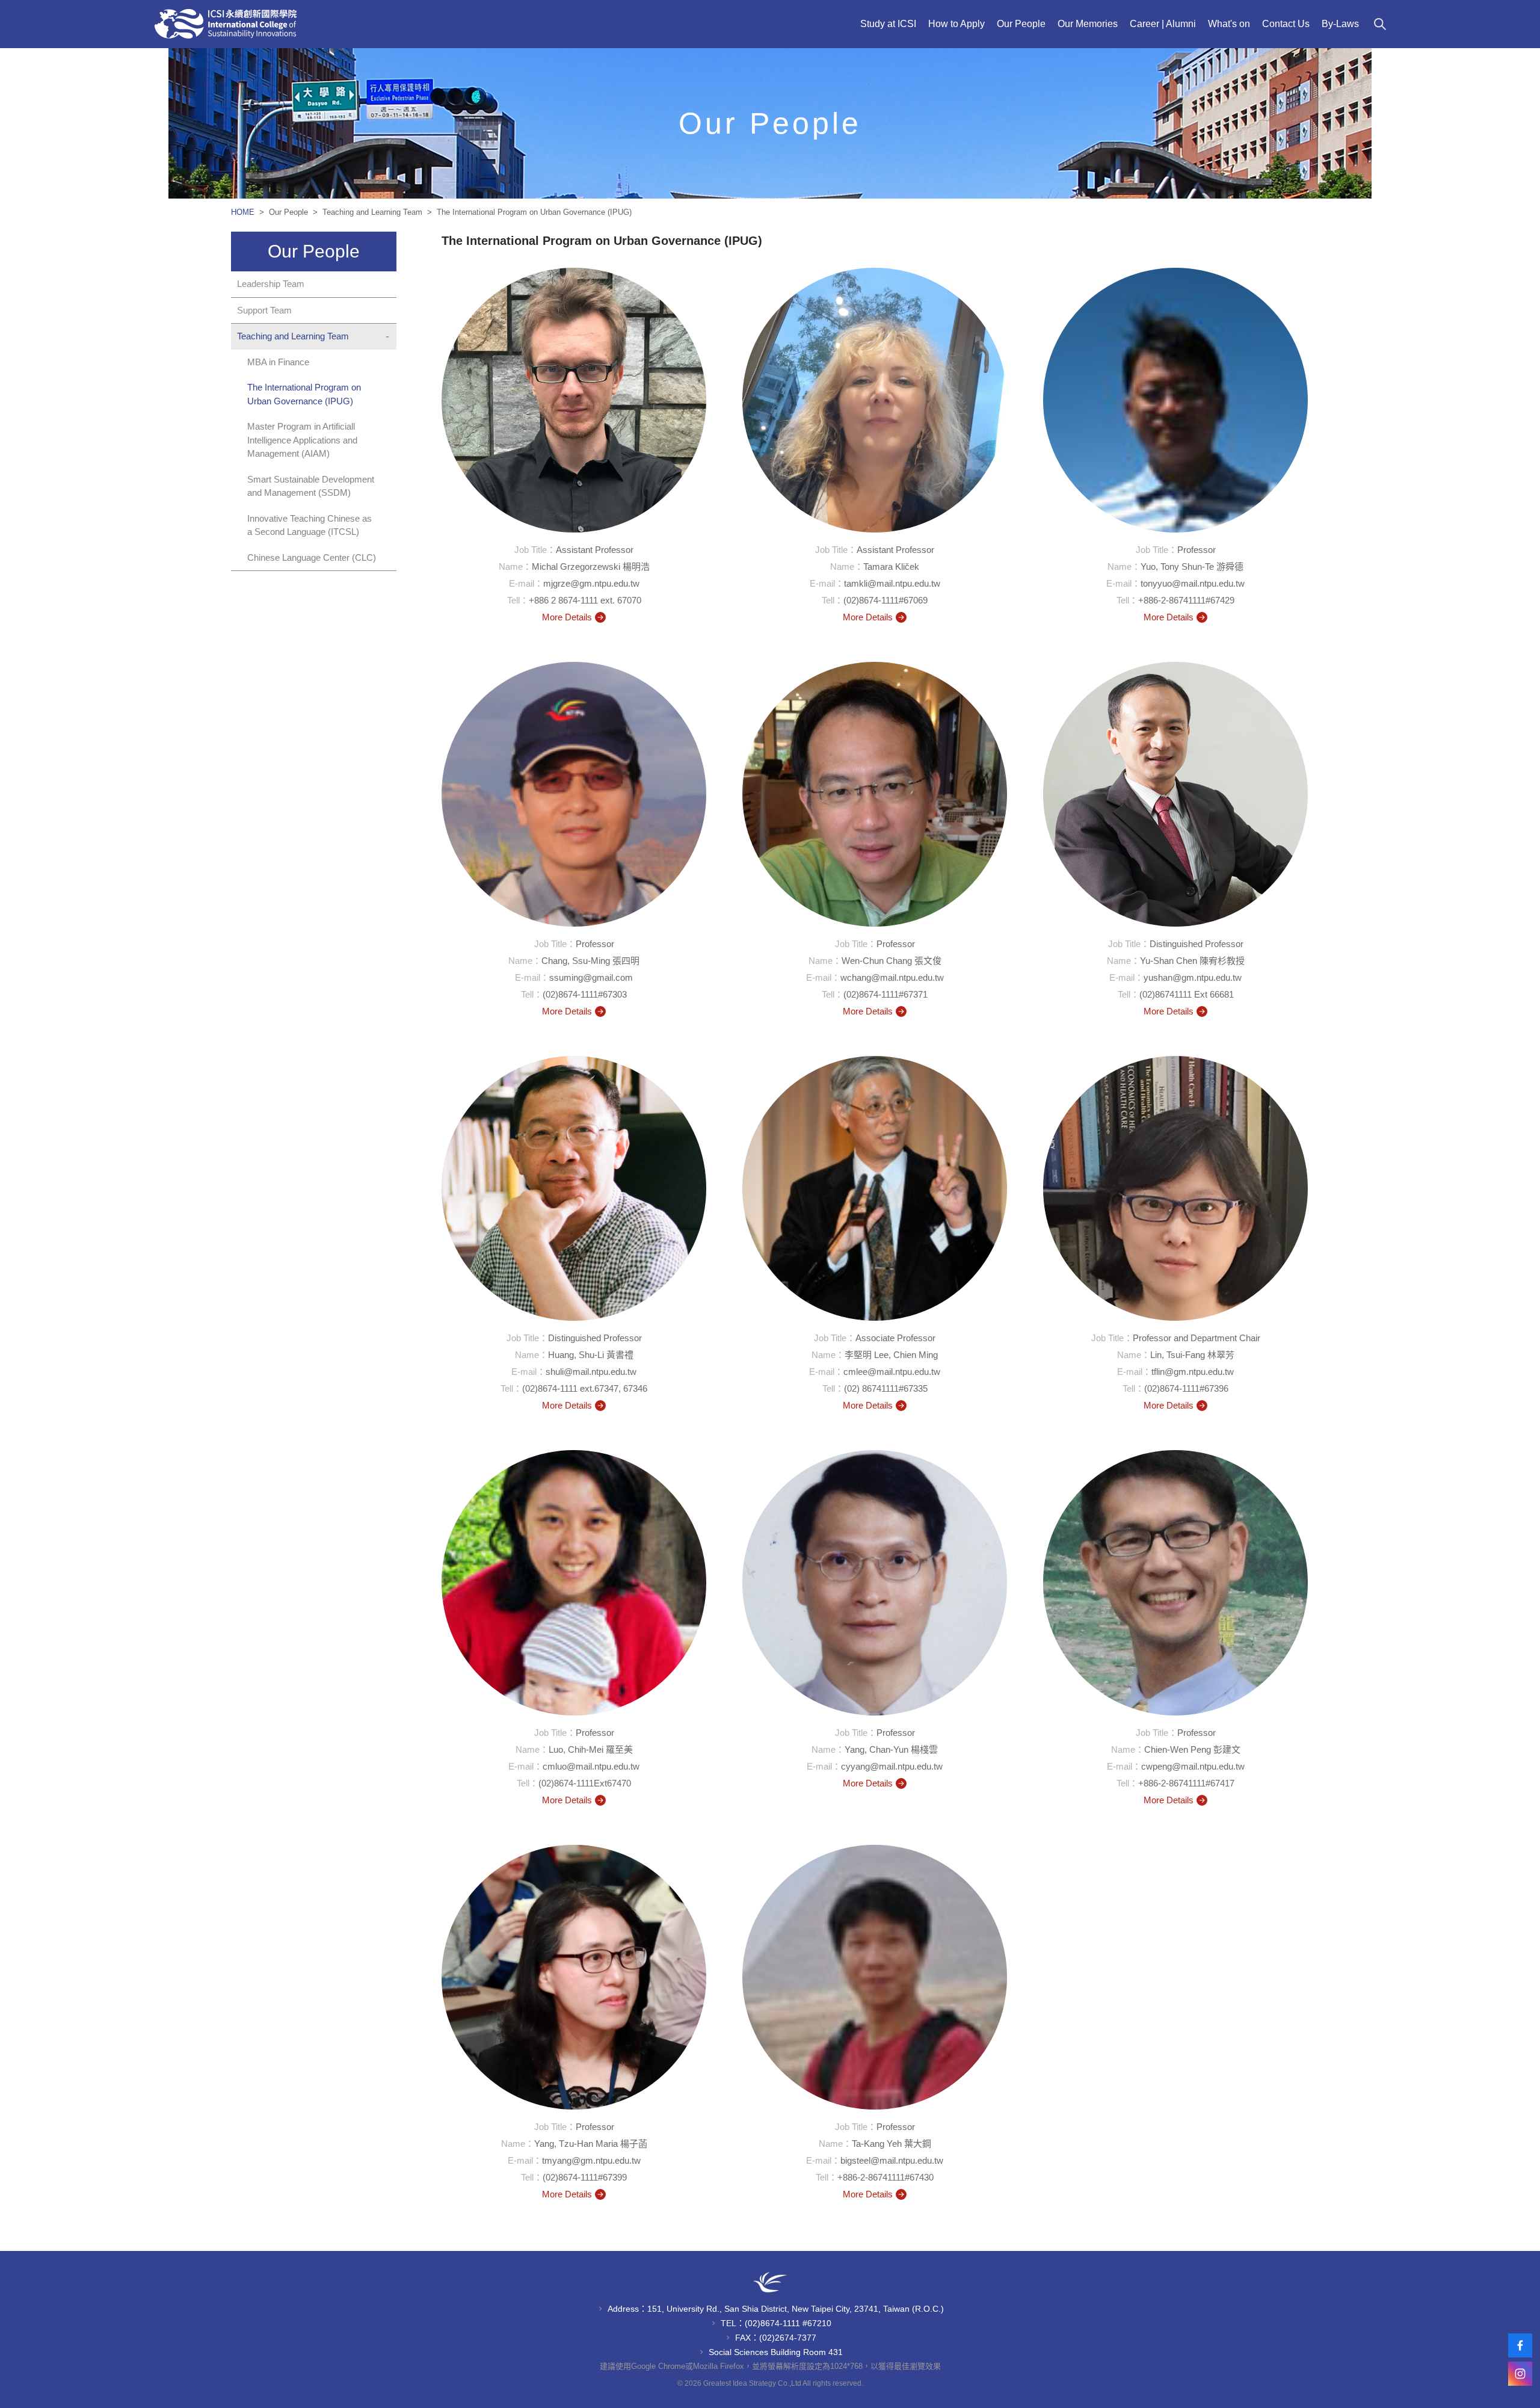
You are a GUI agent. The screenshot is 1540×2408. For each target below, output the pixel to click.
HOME (244, 212)
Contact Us (1286, 24)
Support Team (264, 310)
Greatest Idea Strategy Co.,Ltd (752, 2383)
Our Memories (1088, 24)
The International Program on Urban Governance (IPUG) (304, 394)
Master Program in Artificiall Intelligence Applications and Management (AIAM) (302, 440)
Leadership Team (271, 284)
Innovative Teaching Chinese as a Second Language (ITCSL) (310, 525)
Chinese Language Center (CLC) (312, 557)
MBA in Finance (278, 362)
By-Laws (1340, 24)
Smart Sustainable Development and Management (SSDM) (311, 486)
